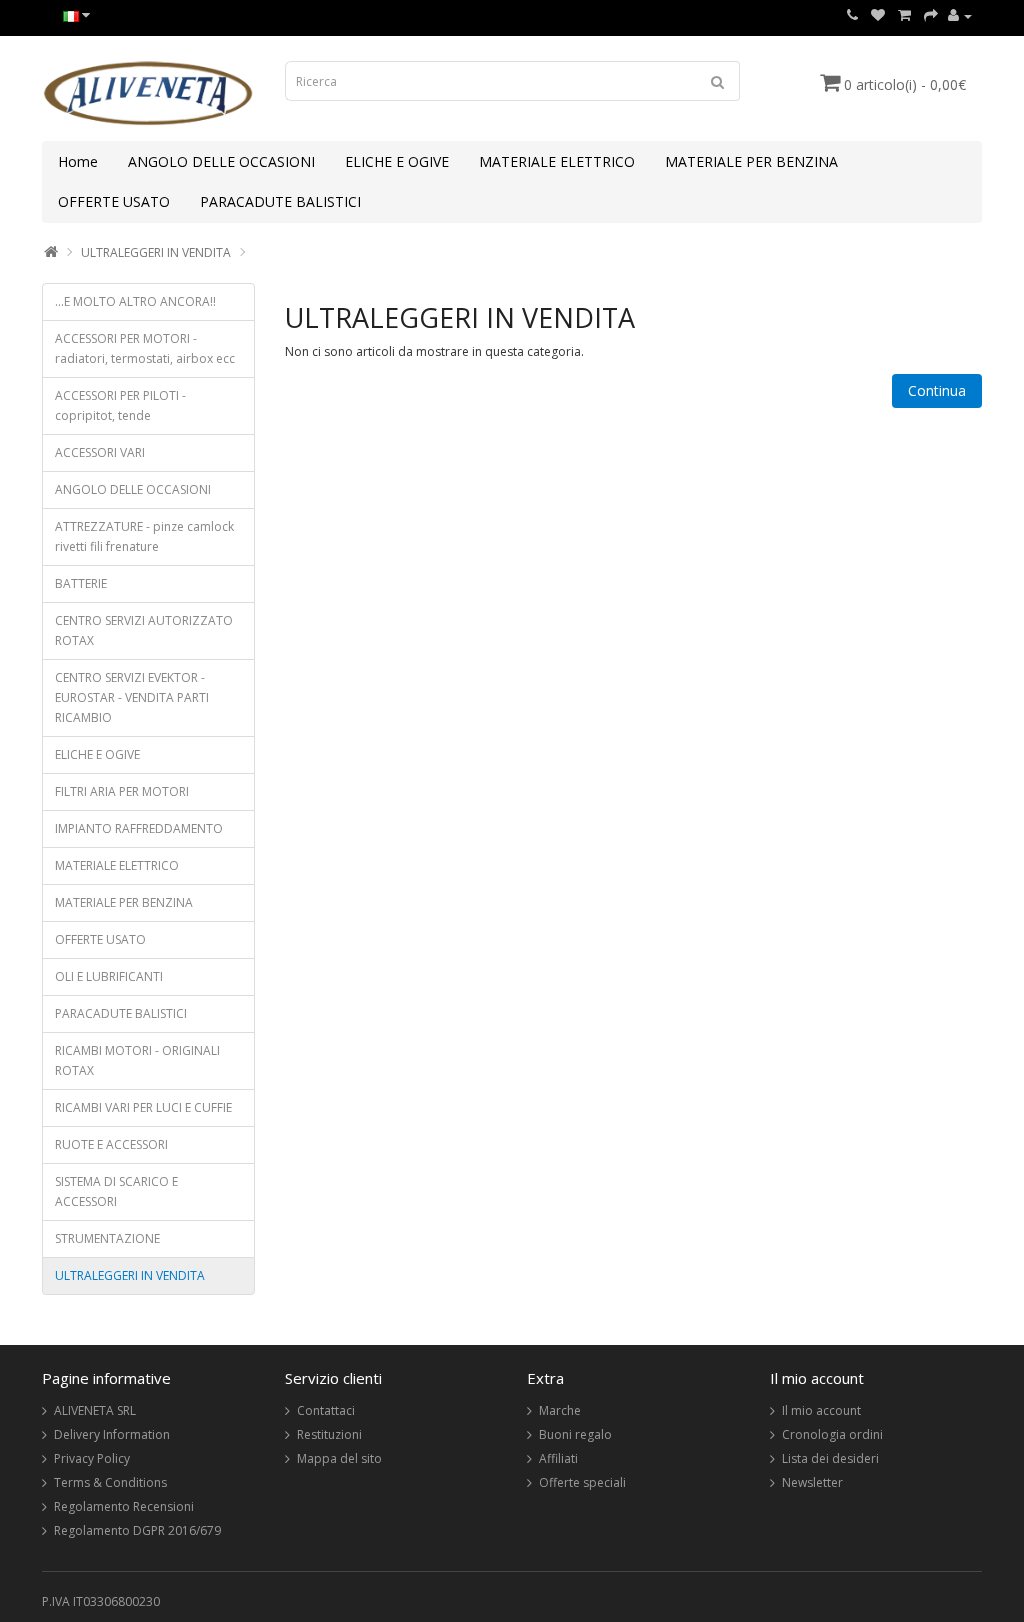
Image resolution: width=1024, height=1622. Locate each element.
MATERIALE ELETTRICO (557, 161)
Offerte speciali (582, 1482)
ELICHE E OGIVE (397, 161)
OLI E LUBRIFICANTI (109, 976)
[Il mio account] (960, 15)
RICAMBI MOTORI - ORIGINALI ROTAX (137, 1060)
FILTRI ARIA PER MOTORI (122, 791)
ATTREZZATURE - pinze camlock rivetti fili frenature (144, 536)
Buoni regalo (575, 1434)
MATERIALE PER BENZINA (751, 161)
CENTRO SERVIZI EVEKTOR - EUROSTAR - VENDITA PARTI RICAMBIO (132, 697)
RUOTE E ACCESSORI (111, 1144)
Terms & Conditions (110, 1482)
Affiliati (558, 1458)
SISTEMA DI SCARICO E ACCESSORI (116, 1191)
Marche (560, 1410)
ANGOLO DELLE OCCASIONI (221, 161)
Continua (937, 390)
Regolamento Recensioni (124, 1506)
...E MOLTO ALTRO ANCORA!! (135, 301)
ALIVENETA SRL (95, 1410)
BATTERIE (81, 583)
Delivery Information (112, 1434)
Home (78, 161)
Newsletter (812, 1482)
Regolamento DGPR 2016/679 (137, 1530)
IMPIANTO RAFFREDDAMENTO (139, 828)
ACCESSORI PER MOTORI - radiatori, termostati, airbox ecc (145, 348)
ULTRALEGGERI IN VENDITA (156, 252)
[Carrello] (904, 15)
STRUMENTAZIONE (107, 1238)
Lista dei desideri (830, 1458)
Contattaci (326, 1410)
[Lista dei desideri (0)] (878, 15)
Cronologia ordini (832, 1434)
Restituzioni (329, 1434)
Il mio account (821, 1410)
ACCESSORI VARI (100, 452)
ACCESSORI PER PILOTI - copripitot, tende (120, 405)
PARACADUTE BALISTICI (280, 201)
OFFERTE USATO (114, 201)
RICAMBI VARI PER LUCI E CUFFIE (143, 1107)
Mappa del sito (339, 1458)
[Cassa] (931, 15)
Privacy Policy (92, 1458)
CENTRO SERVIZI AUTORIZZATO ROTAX (144, 630)
